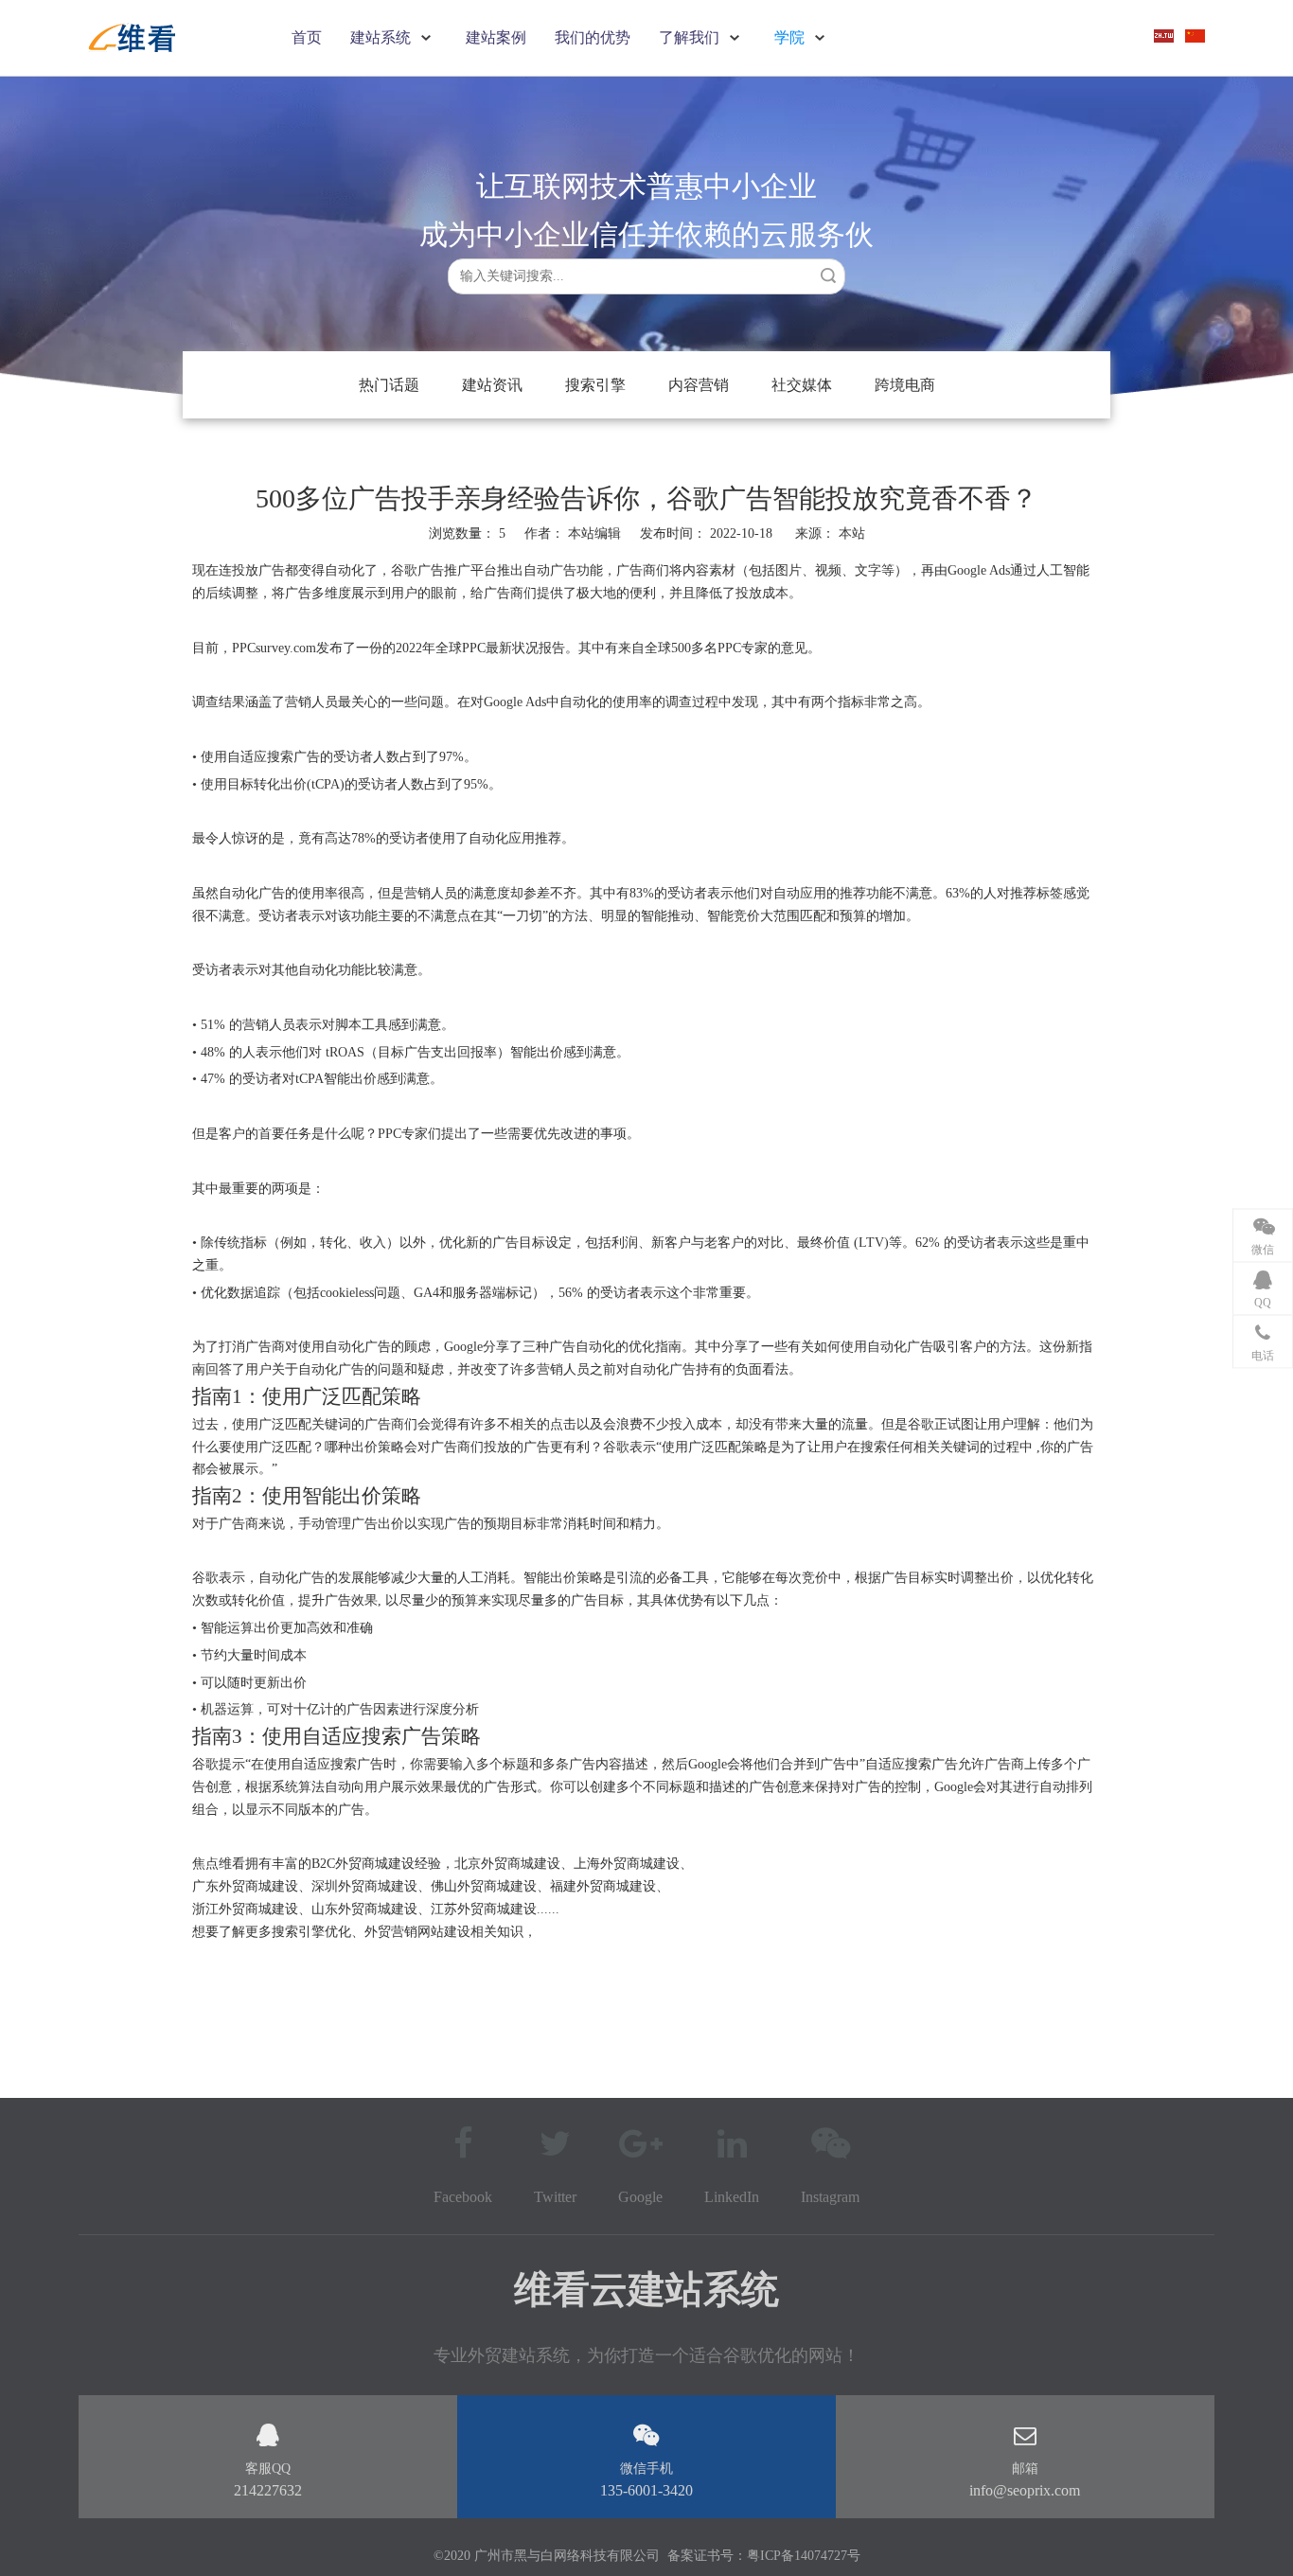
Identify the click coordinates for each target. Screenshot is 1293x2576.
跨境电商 (905, 385)
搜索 (828, 275)
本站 (852, 533)
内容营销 (699, 385)
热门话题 (389, 385)
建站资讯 (492, 385)
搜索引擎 (595, 385)
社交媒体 (802, 385)
